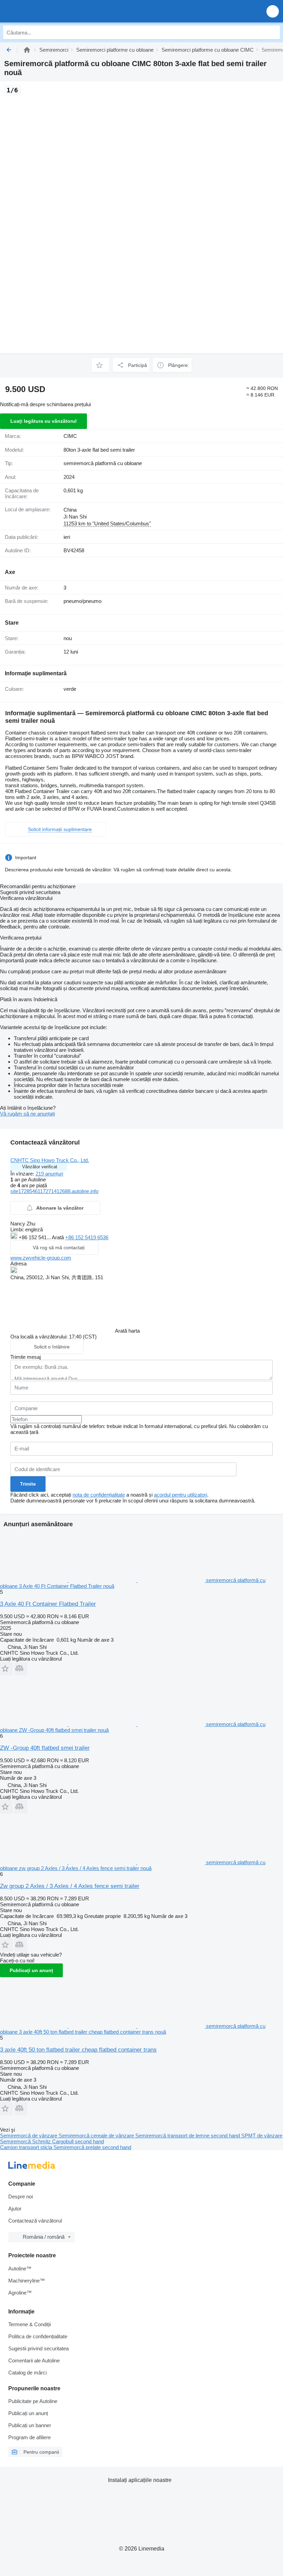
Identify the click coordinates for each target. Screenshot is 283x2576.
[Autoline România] (45, 11)
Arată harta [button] (127, 1331)
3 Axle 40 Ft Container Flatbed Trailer (48, 1604)
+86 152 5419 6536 (87, 1237)
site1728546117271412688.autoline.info (54, 1191)
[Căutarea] (273, 32)
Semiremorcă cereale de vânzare (97, 2136)
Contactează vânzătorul (35, 2221)
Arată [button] (58, 1237)
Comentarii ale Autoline (34, 2361)
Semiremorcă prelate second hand (92, 2147)
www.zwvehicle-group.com (41, 1258)
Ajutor (15, 2209)
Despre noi (21, 2197)
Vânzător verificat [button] (40, 1167)
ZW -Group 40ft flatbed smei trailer (45, 1748)
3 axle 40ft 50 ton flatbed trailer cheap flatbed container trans (78, 2050)
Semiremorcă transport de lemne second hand (188, 2136)
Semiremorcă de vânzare (29, 2136)
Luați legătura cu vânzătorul (43, 421)
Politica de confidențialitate (38, 2336)
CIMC (70, 436)
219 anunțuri (49, 1174)
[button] (273, 11)
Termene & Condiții (30, 2324)
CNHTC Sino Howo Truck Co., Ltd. (50, 1160)
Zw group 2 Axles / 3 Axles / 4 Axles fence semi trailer (70, 1886)
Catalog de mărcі (27, 2373)
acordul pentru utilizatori (180, 1495)
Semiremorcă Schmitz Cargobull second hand (52, 2141)
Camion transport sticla (27, 2147)
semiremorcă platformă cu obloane (103, 463)
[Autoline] (27, 50)
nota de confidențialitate (99, 1495)
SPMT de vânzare (262, 2136)
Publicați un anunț (31, 1970)
